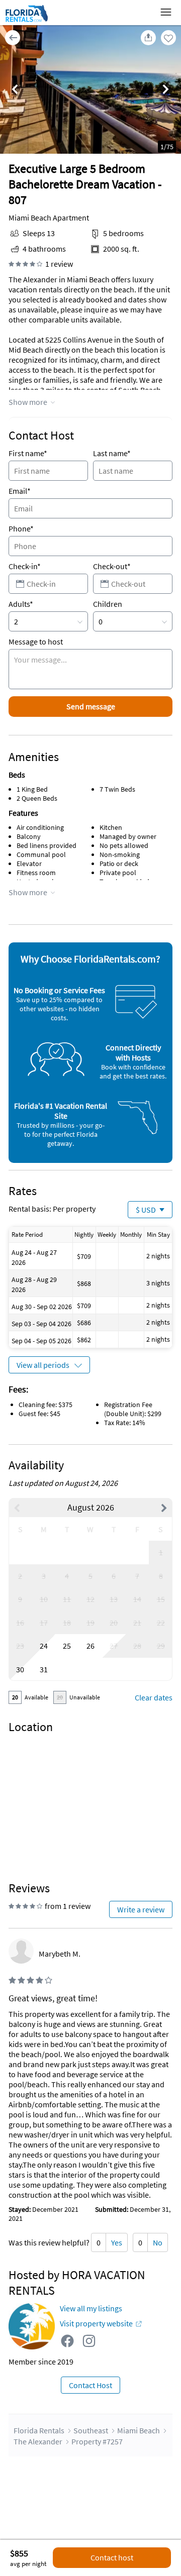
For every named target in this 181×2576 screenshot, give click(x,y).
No (158, 2242)
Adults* (21, 604)
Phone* (21, 528)
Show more (28, 402)
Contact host (112, 2557)
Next (166, 90)
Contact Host (90, 2385)
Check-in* (25, 566)
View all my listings (91, 2308)
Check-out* (112, 566)
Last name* (112, 453)
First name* (28, 453)
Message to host (36, 641)
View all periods (43, 1365)
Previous (15, 90)
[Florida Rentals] (26, 22)
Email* (20, 491)
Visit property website (96, 2323)
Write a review (141, 1909)
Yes (117, 2242)
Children (108, 604)
